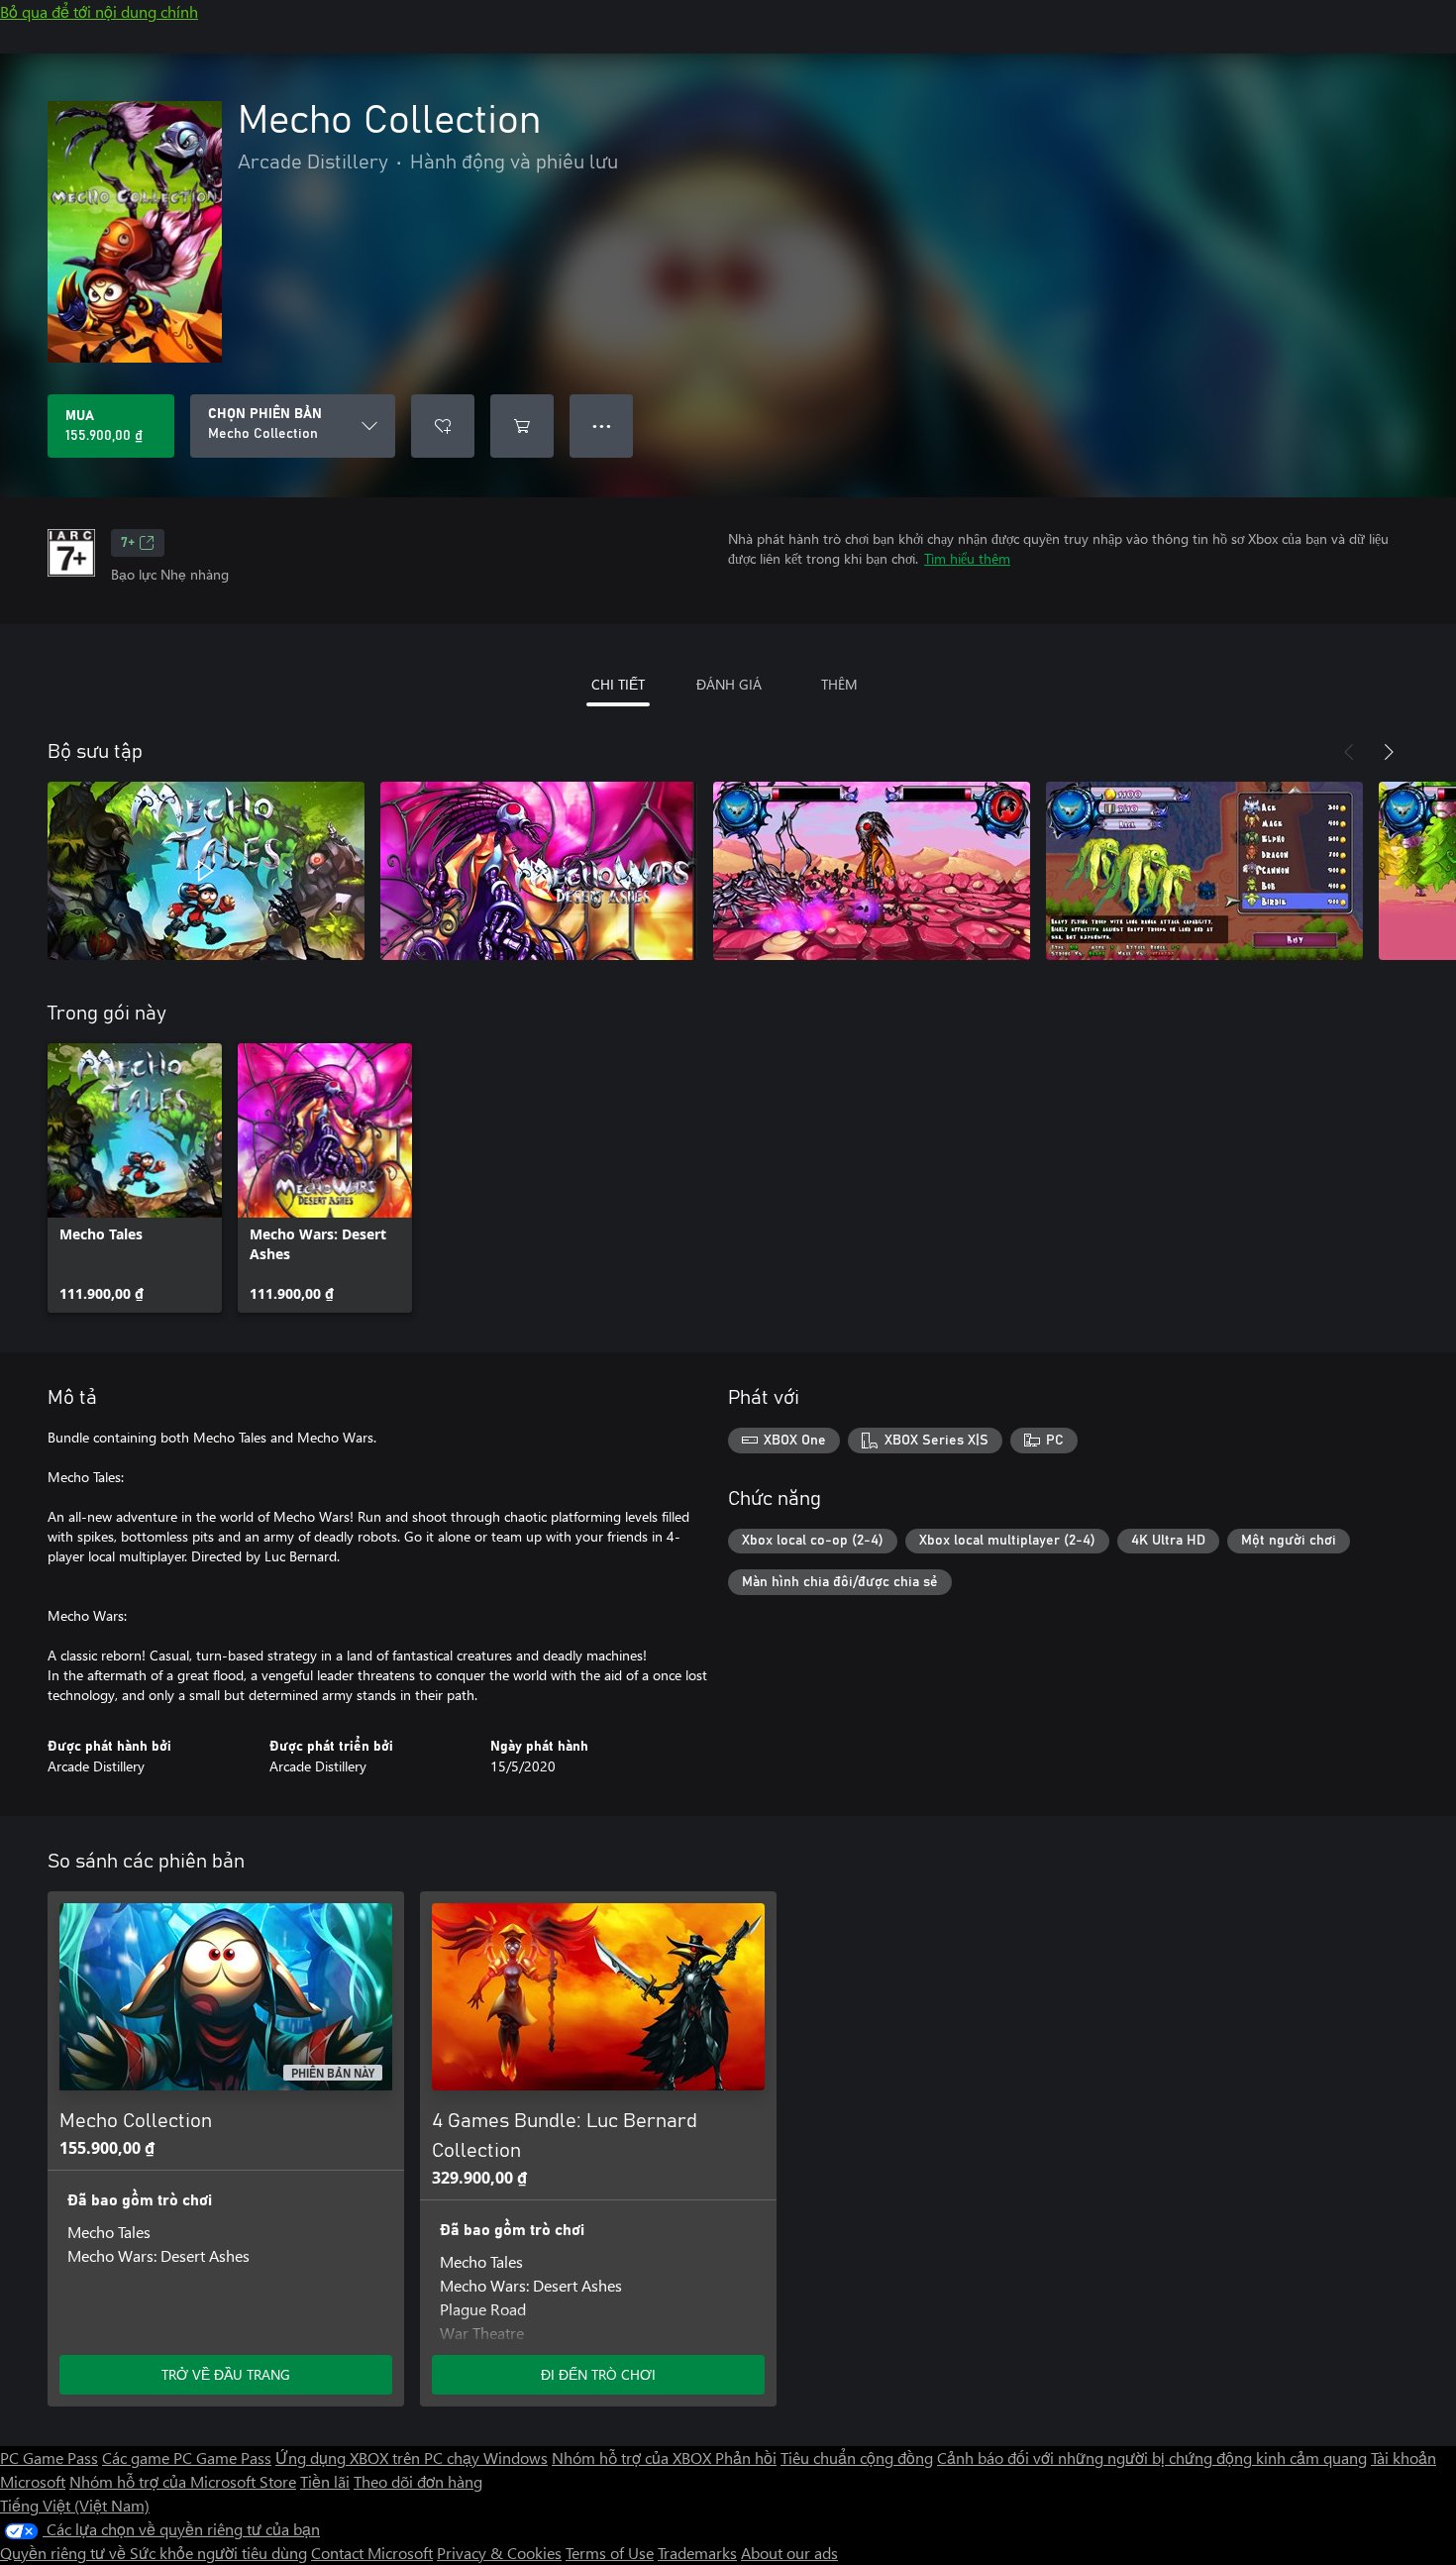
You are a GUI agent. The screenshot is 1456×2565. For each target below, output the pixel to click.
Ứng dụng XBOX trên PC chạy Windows (412, 2458)
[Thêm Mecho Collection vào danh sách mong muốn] (443, 426)
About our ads (789, 2553)
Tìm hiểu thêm (967, 558)
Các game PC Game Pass (187, 2458)
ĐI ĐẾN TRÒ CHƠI (598, 2374)
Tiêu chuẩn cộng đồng (857, 2458)
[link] (135, 1178)
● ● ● (602, 426)
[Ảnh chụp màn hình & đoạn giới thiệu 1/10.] (206, 871)
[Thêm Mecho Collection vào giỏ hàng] (522, 426)
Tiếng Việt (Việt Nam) (75, 2505)
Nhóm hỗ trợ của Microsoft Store (183, 2481)
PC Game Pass (49, 2458)
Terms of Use (610, 2553)
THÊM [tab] (839, 684)
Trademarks (697, 2553)
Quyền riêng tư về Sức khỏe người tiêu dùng (154, 2553)
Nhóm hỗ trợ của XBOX (633, 2458)
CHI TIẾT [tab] (618, 684)
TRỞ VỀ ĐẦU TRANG (226, 2374)
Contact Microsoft (372, 2553)
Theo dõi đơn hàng (418, 2481)
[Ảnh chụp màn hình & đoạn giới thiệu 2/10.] (539, 871)
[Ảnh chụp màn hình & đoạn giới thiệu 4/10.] (1204, 871)
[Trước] (1349, 752)
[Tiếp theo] (1389, 752)
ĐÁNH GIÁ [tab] (729, 684)
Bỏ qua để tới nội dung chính (99, 11)
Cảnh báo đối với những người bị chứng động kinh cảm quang (1152, 2458)
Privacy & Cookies (499, 2553)
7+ (128, 543)
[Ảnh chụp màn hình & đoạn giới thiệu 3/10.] (872, 871)
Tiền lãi (325, 2481)
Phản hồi (746, 2458)
